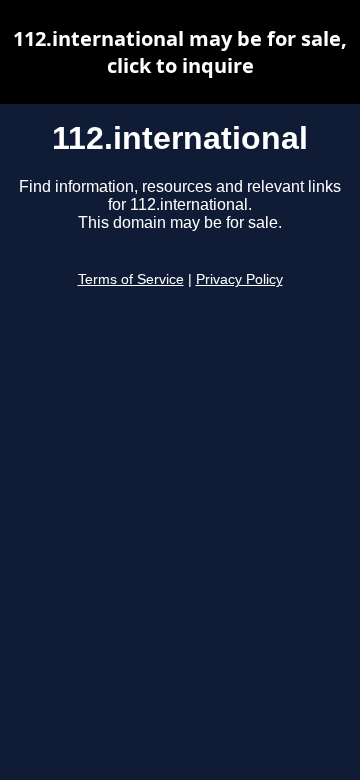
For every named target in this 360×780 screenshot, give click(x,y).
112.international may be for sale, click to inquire (180, 52)
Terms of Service (131, 279)
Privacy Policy (239, 279)
